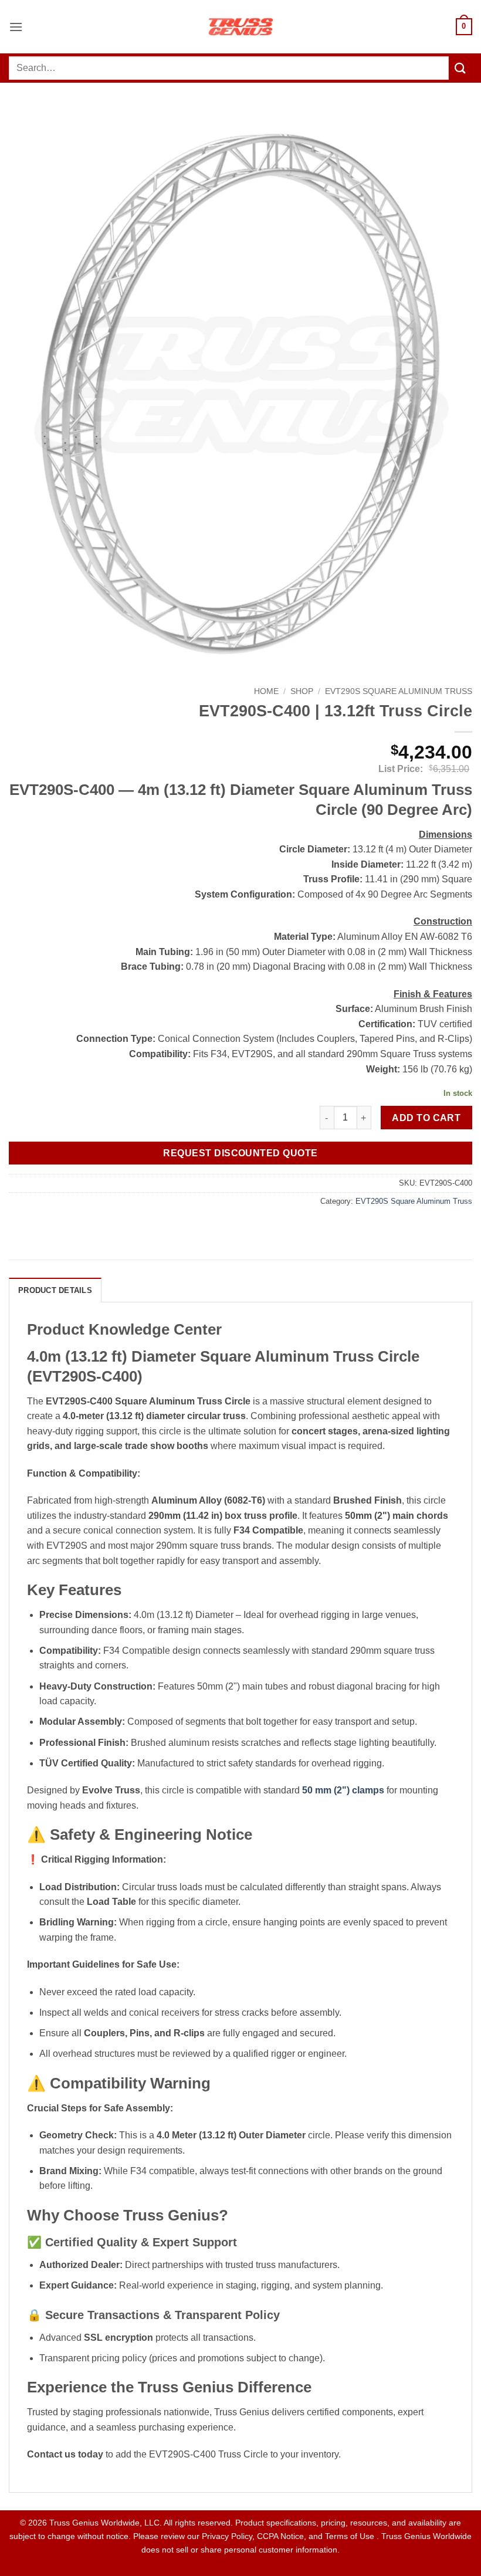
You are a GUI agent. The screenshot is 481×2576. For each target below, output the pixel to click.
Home (266, 691)
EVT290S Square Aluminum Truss (399, 691)
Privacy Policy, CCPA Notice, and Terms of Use (289, 2536)
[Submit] (460, 68)
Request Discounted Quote (240, 1153)
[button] (16, 27)
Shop (302, 691)
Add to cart (426, 1118)
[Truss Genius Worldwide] (240, 27)
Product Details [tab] (55, 1290)
